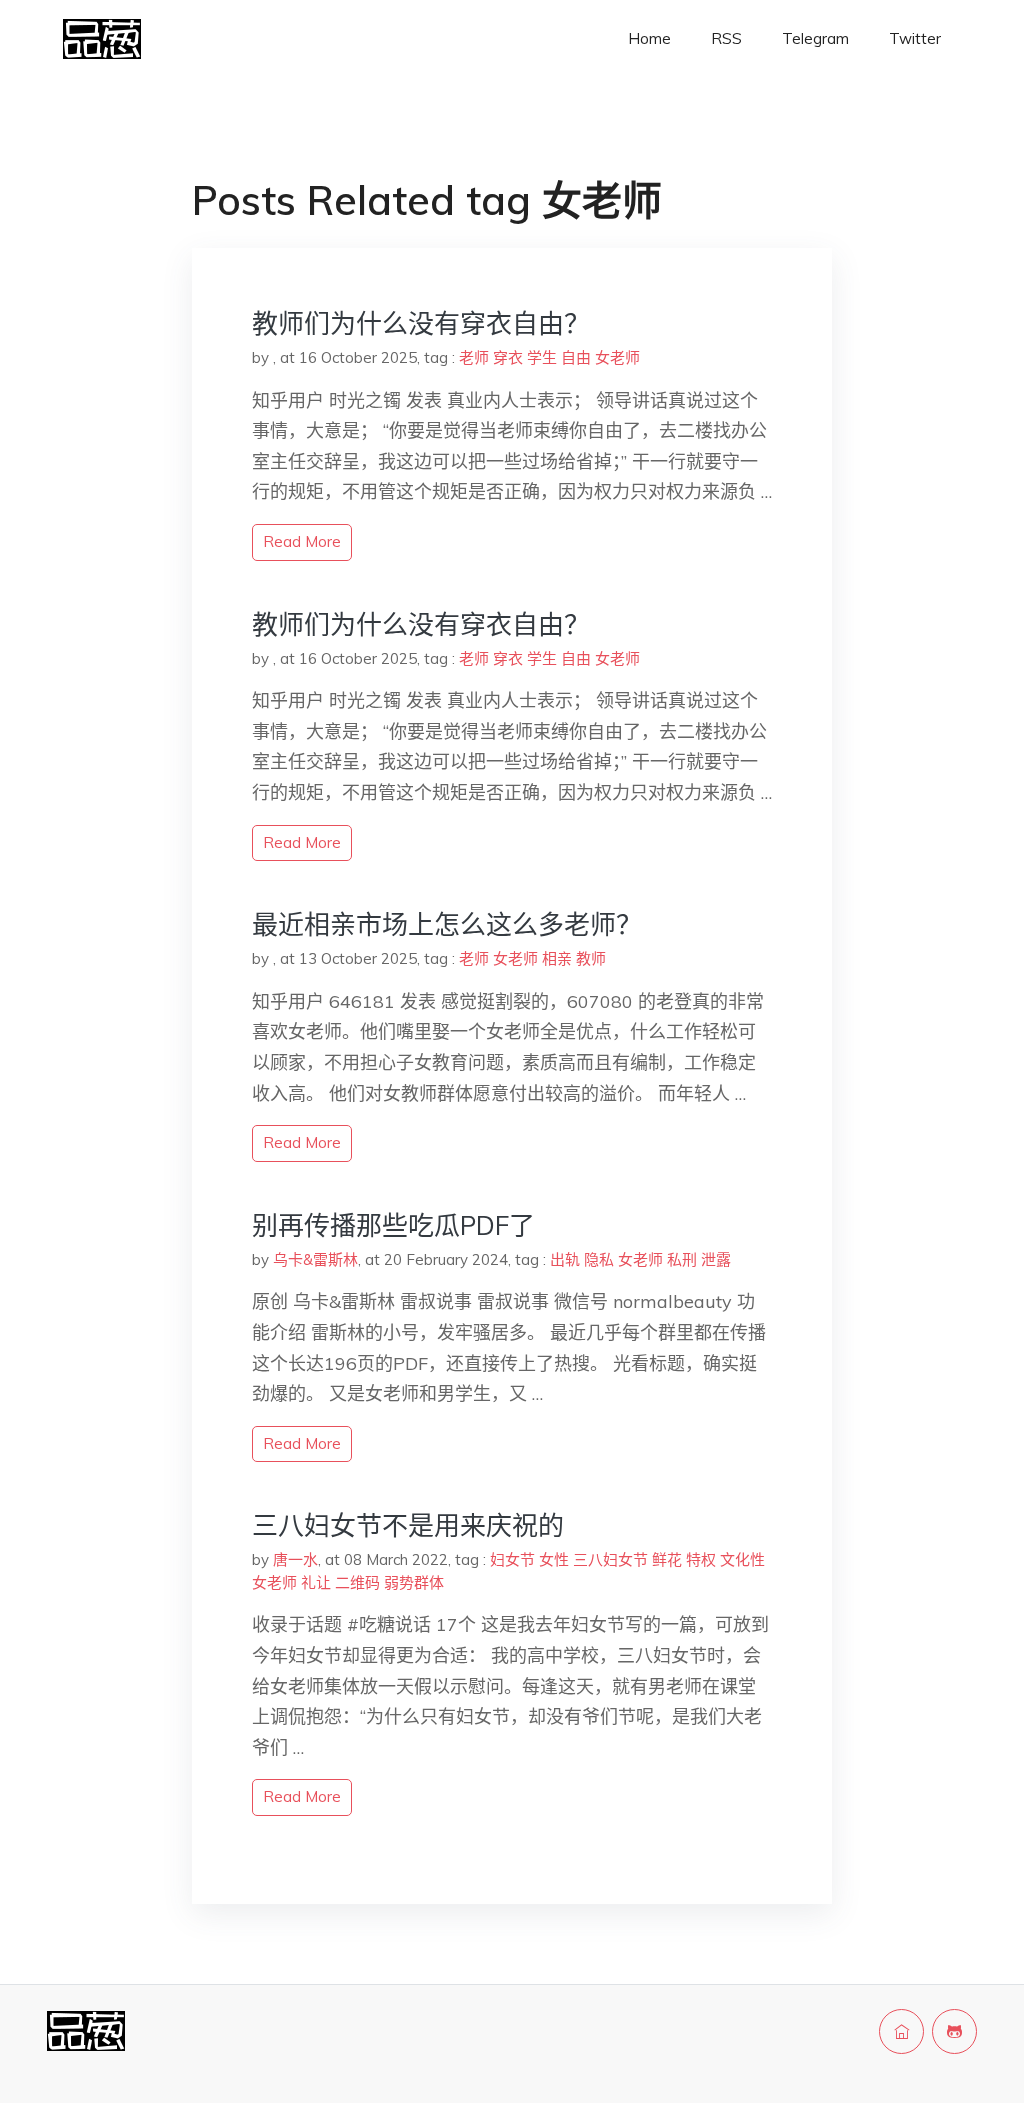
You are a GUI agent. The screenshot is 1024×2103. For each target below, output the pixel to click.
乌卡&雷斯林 (315, 1259)
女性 (554, 1559)
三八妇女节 (610, 1559)
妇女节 (512, 1559)
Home (649, 38)
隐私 (599, 1259)
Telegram (815, 38)
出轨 (565, 1259)
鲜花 (667, 1559)
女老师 (617, 357)
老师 (474, 357)
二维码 (357, 1582)
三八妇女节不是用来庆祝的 (408, 1525)
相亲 (557, 958)
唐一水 (295, 1559)
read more (302, 541)
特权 (701, 1559)
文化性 (742, 1559)
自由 (576, 357)
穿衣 (508, 357)
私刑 (682, 1259)
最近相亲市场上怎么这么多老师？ (447, 924)
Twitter (915, 38)
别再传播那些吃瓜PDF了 (393, 1225)
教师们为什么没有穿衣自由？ (421, 323)
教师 (591, 958)
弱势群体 (414, 1582)
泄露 (716, 1259)
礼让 (316, 1582)
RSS (726, 38)
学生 (542, 357)
